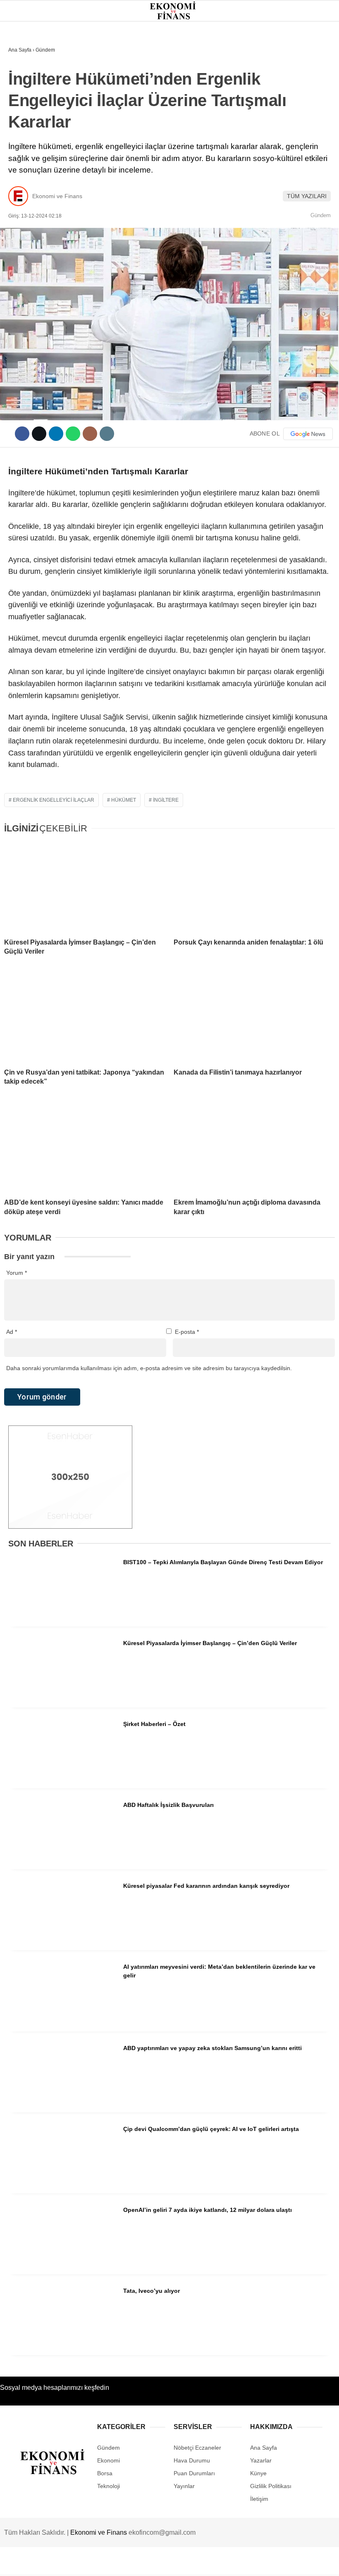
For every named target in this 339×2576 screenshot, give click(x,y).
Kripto (23, 135)
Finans (22, 101)
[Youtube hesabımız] (189, 2563)
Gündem (24, 68)
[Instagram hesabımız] (142, 2563)
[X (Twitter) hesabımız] (95, 2563)
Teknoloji (28, 168)
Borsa (22, 118)
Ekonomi (25, 85)
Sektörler (29, 152)
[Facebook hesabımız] (48, 2563)
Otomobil (27, 185)
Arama (254, 40)
